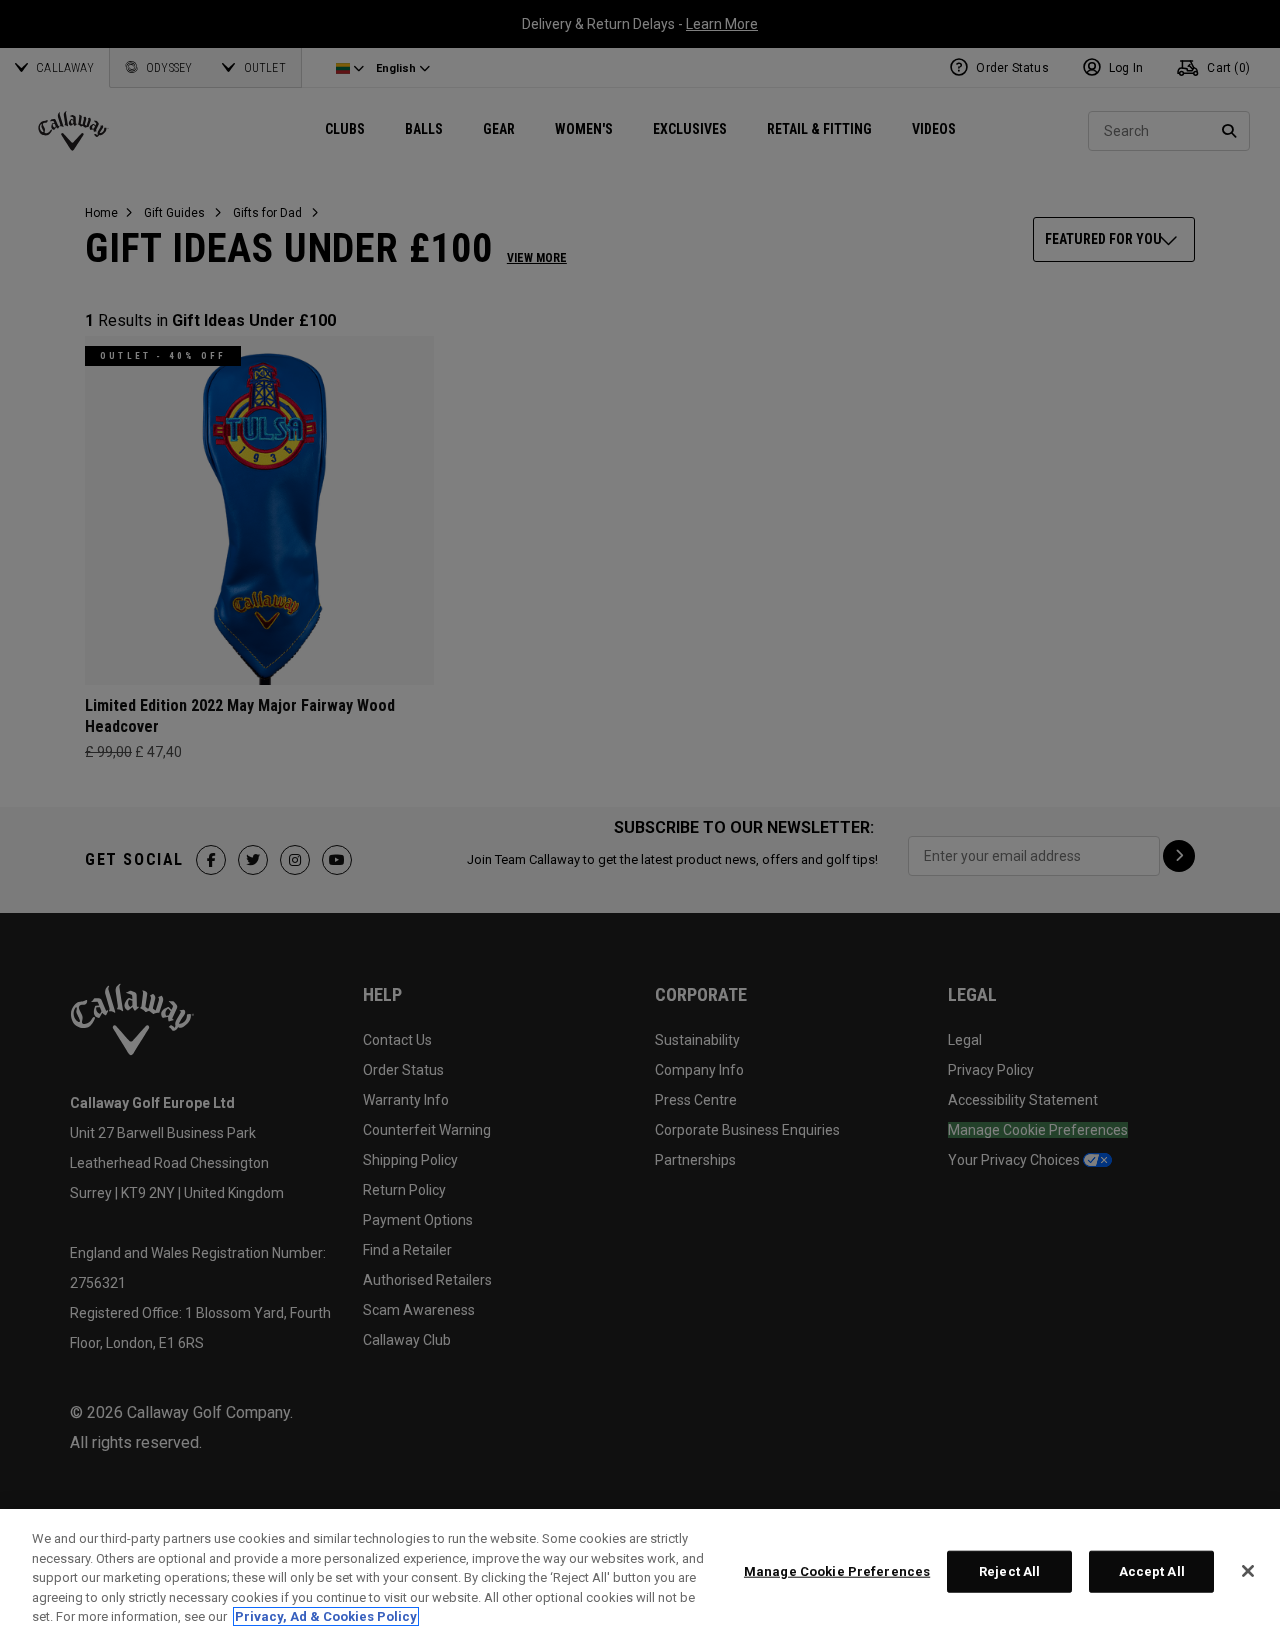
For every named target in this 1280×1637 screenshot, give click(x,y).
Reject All (1009, 1571)
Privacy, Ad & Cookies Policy (326, 1616)
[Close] (1248, 1571)
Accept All (1152, 1571)
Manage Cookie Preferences (837, 1571)
